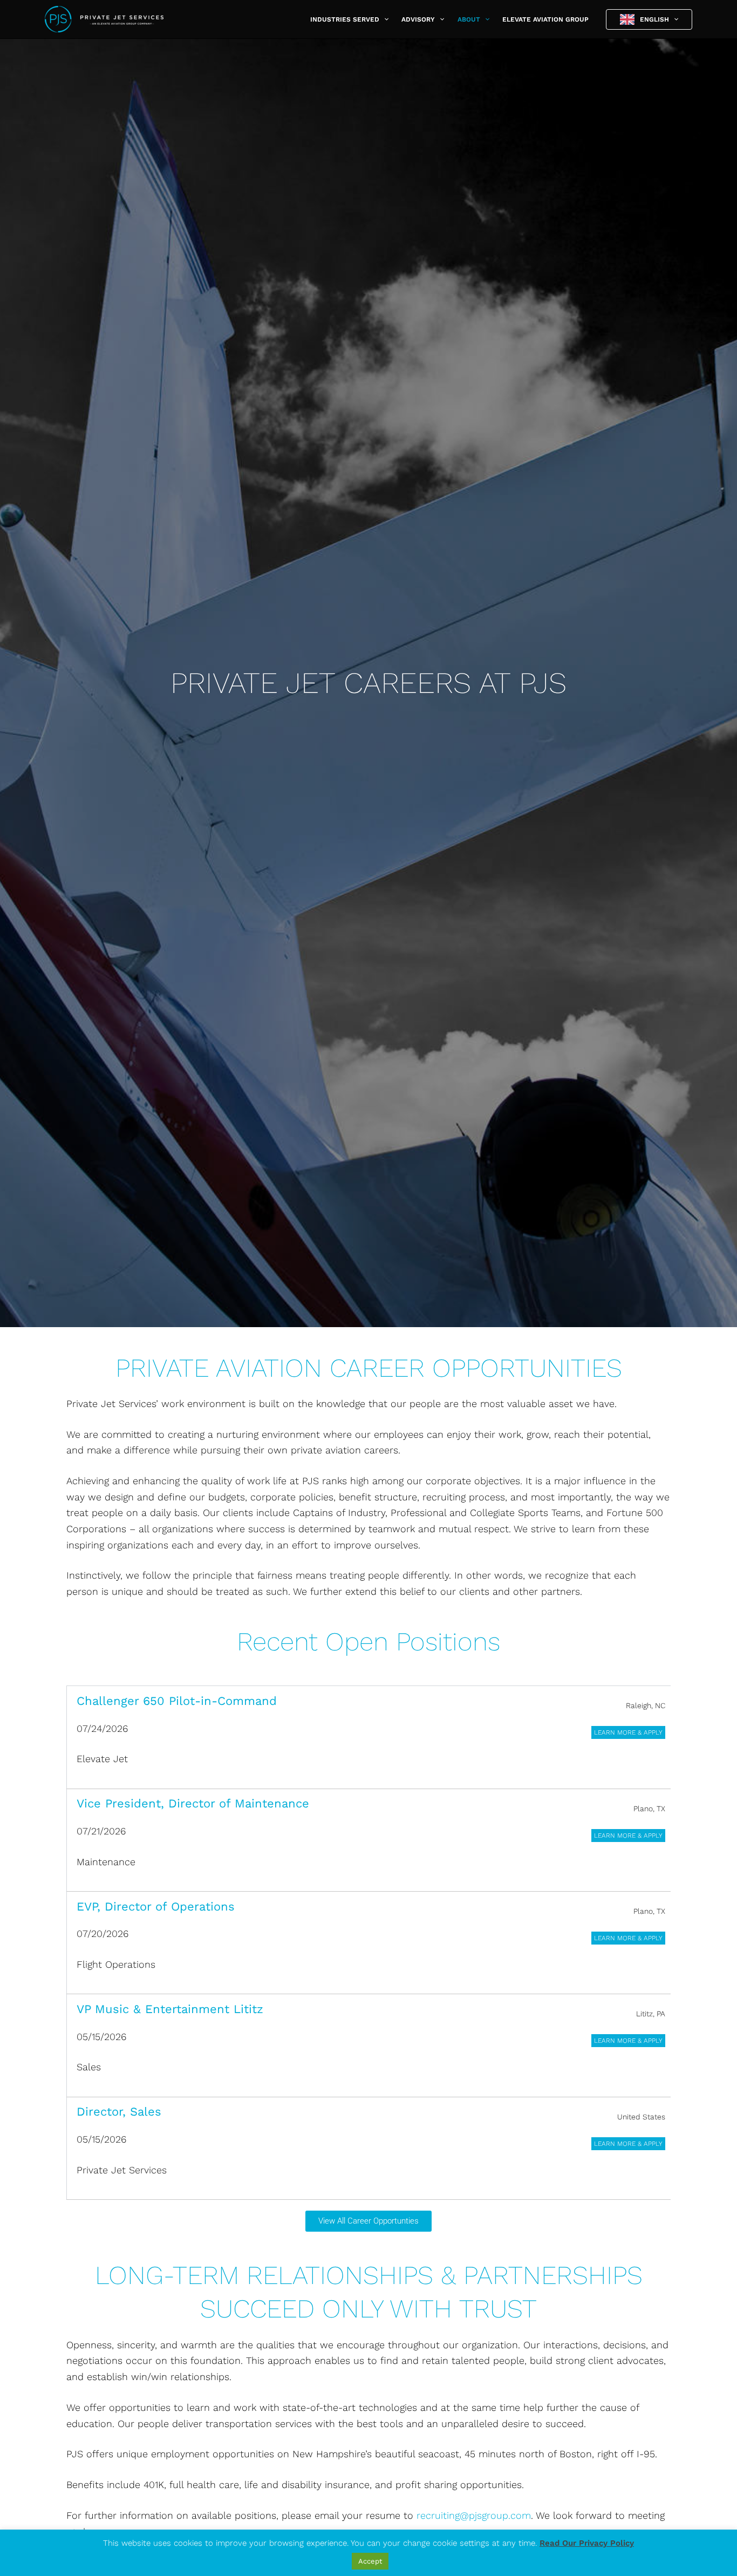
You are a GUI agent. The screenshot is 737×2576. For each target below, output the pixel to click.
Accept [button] (370, 2561)
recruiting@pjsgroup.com (474, 2515)
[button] (384, 19)
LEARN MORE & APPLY (628, 1732)
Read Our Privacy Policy (587, 2543)
